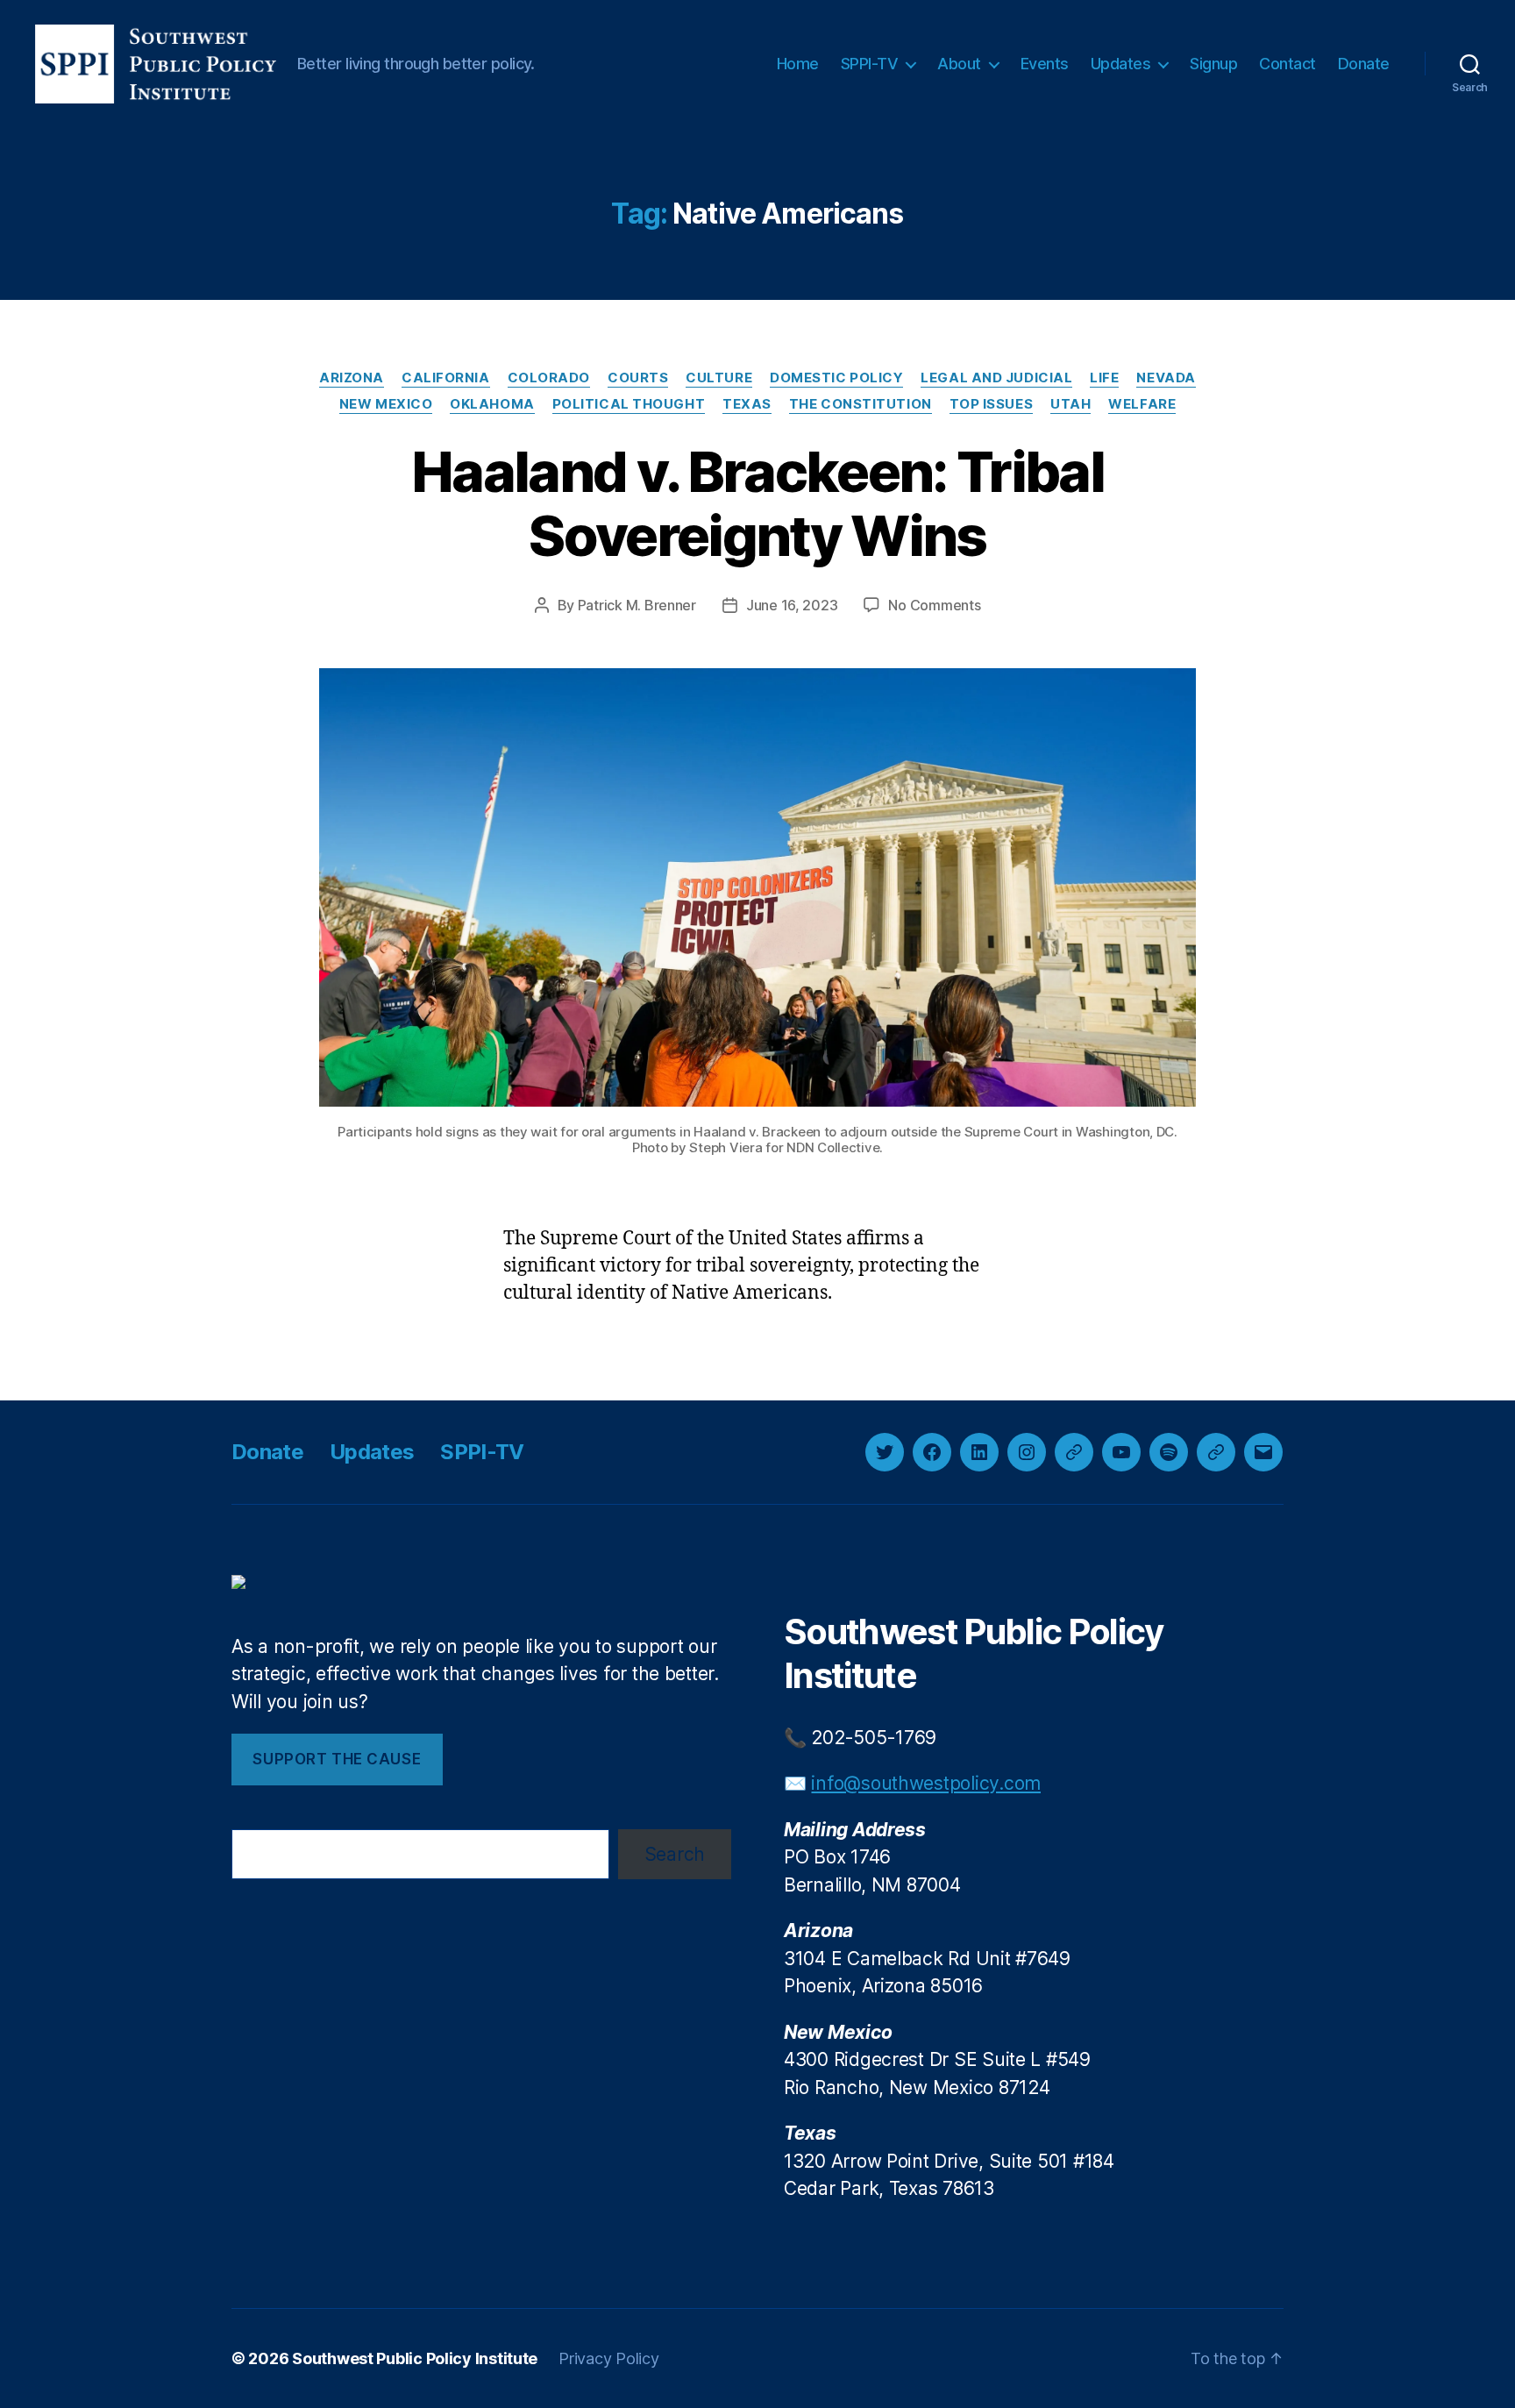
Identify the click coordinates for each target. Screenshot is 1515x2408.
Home (798, 64)
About (959, 64)
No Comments (934, 605)
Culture (719, 378)
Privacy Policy (608, 2358)
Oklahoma (492, 404)
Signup (1213, 64)
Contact (1287, 64)
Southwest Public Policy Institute (415, 2358)
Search (675, 1854)
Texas (747, 404)
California (446, 378)
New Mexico (386, 404)
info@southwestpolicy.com (926, 1783)
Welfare (1142, 404)
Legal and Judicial (996, 378)
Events (1045, 64)
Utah (1070, 404)
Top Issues (992, 404)
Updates (1121, 64)
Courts (638, 378)
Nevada (1166, 378)
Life (1104, 378)
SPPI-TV (870, 64)
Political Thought (629, 404)
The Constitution (861, 404)
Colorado (549, 378)
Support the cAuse (337, 1759)
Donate (1364, 64)
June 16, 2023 (792, 605)
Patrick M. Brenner (637, 605)
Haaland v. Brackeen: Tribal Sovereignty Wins (757, 503)
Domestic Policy (836, 378)
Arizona (352, 378)
